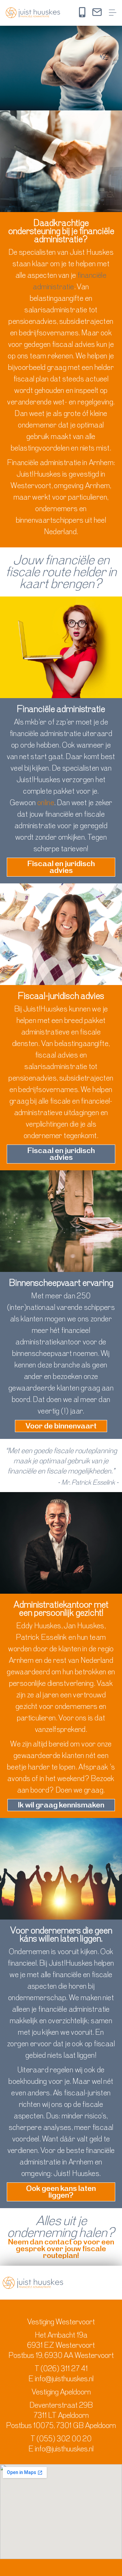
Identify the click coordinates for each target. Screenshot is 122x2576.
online (46, 803)
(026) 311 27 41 (64, 2369)
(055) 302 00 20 (64, 2439)
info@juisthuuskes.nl (64, 2379)
